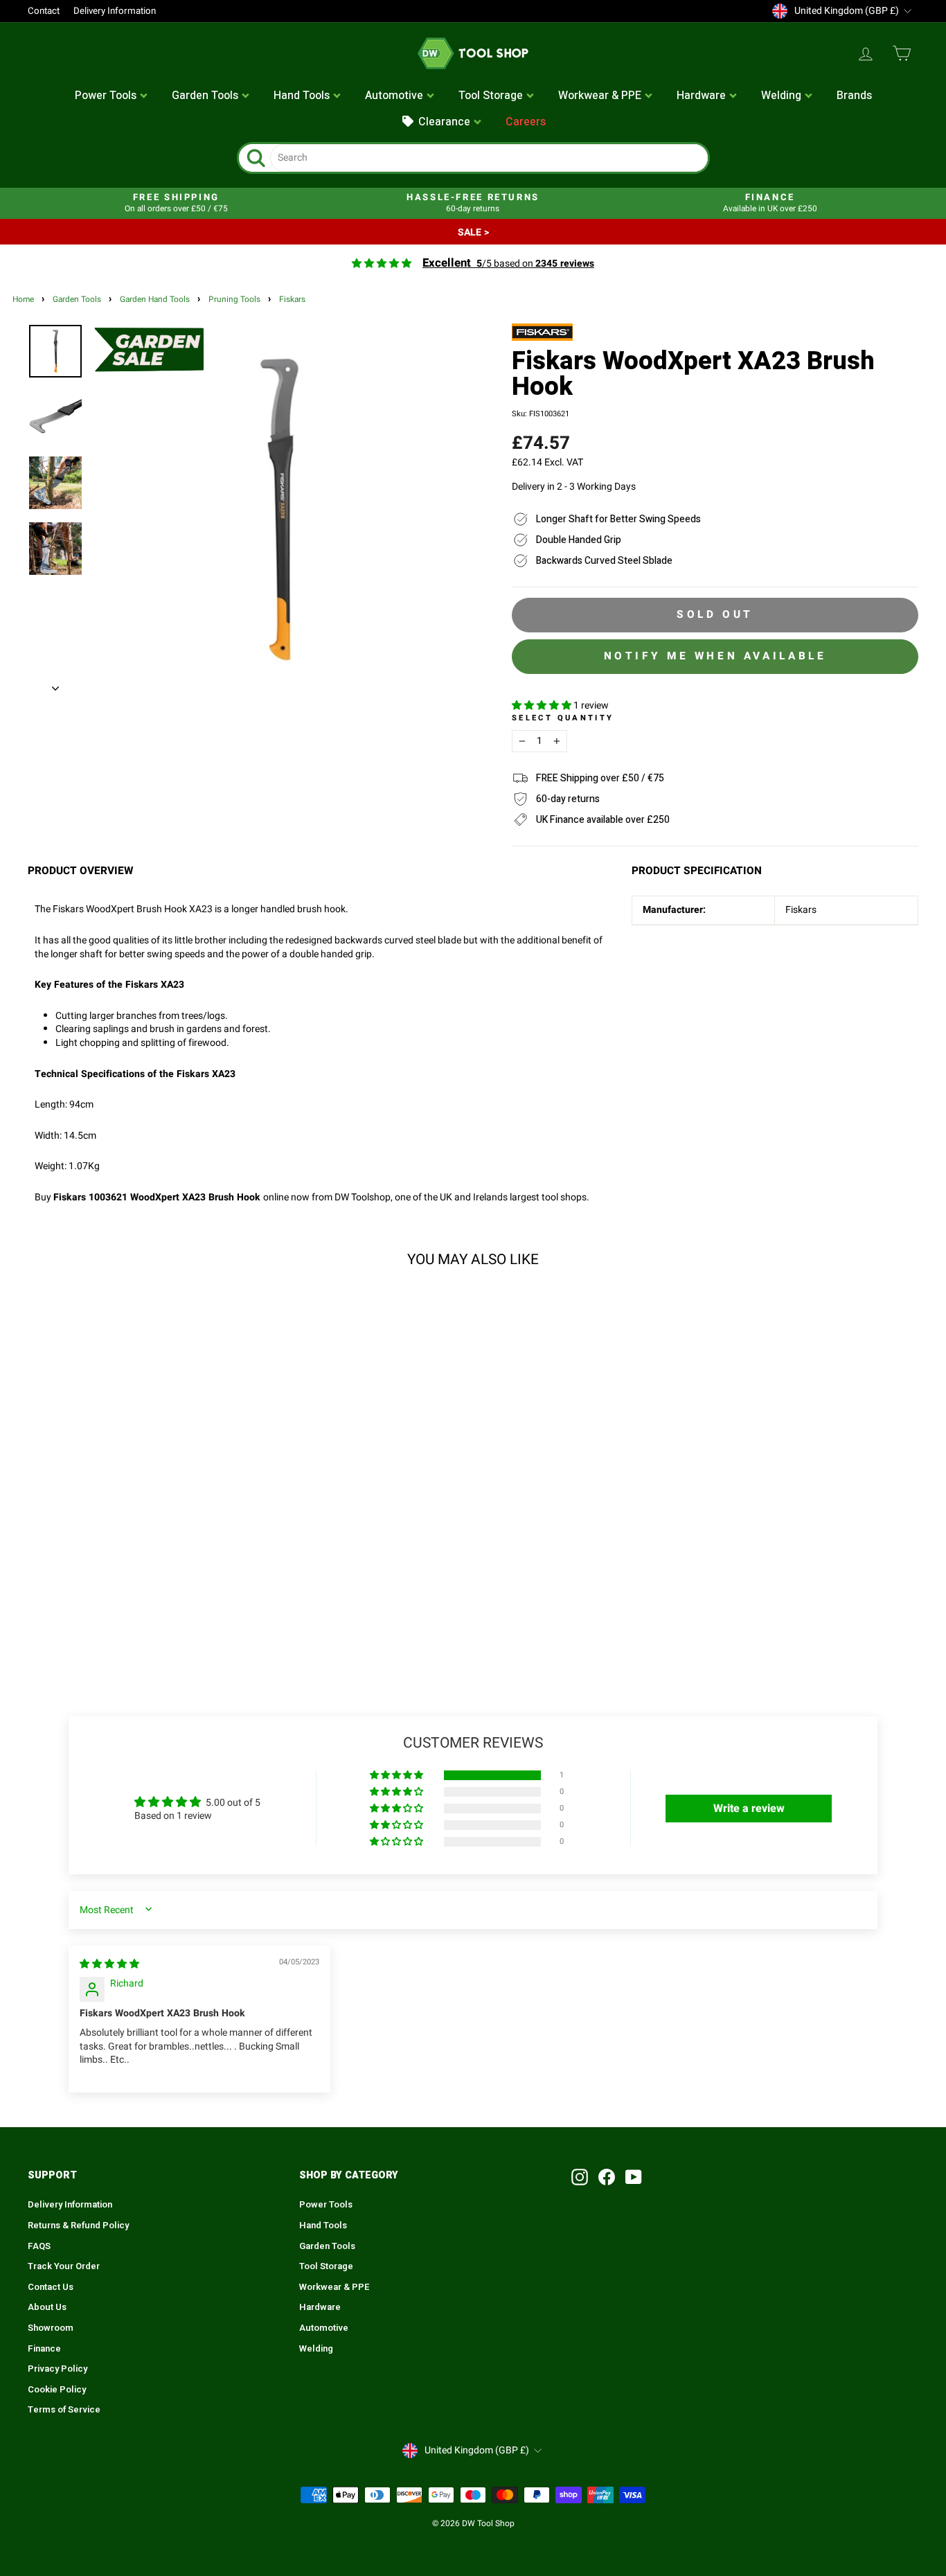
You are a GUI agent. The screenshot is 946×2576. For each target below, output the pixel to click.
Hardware (320, 2307)
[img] (109, 1964)
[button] (543, 705)
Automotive (324, 2328)
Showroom (51, 2328)
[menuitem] (111, 96)
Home (23, 300)
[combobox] (489, 158)
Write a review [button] (749, 1809)
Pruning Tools (234, 300)
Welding (316, 2349)
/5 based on (508, 264)
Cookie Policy (57, 2390)
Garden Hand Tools (155, 300)
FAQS (39, 2246)
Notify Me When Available (715, 656)
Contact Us (51, 2287)
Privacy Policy (57, 2369)
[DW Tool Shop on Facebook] (607, 2177)
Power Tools (326, 2205)
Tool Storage (326, 2266)
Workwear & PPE (334, 2287)
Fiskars (292, 300)
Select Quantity (563, 718)
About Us (47, 2307)
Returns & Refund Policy (78, 2226)
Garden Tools (77, 300)
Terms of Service (64, 2410)
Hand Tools (323, 2226)
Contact (44, 11)
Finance (44, 2349)
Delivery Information (115, 11)
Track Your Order (64, 2266)
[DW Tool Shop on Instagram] (580, 2177)
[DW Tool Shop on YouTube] (634, 2177)
